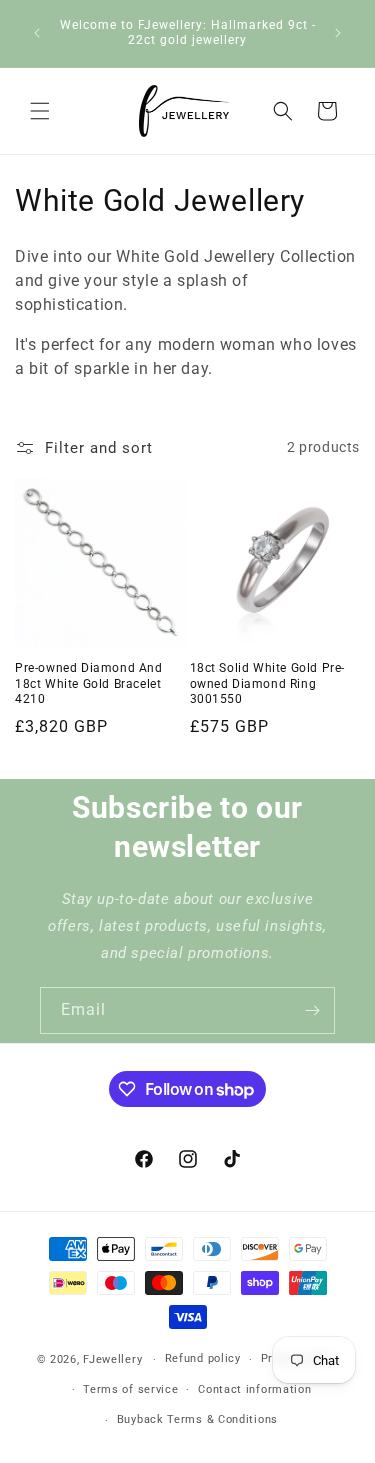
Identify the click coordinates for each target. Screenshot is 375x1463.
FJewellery (112, 1359)
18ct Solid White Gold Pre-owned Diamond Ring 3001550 (268, 683)
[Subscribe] (312, 1010)
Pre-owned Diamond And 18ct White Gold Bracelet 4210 (89, 683)
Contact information (254, 1389)
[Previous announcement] (37, 33)
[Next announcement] (338, 33)
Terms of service (130, 1389)
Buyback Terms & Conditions (197, 1419)
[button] (40, 111)
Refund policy (203, 1358)
